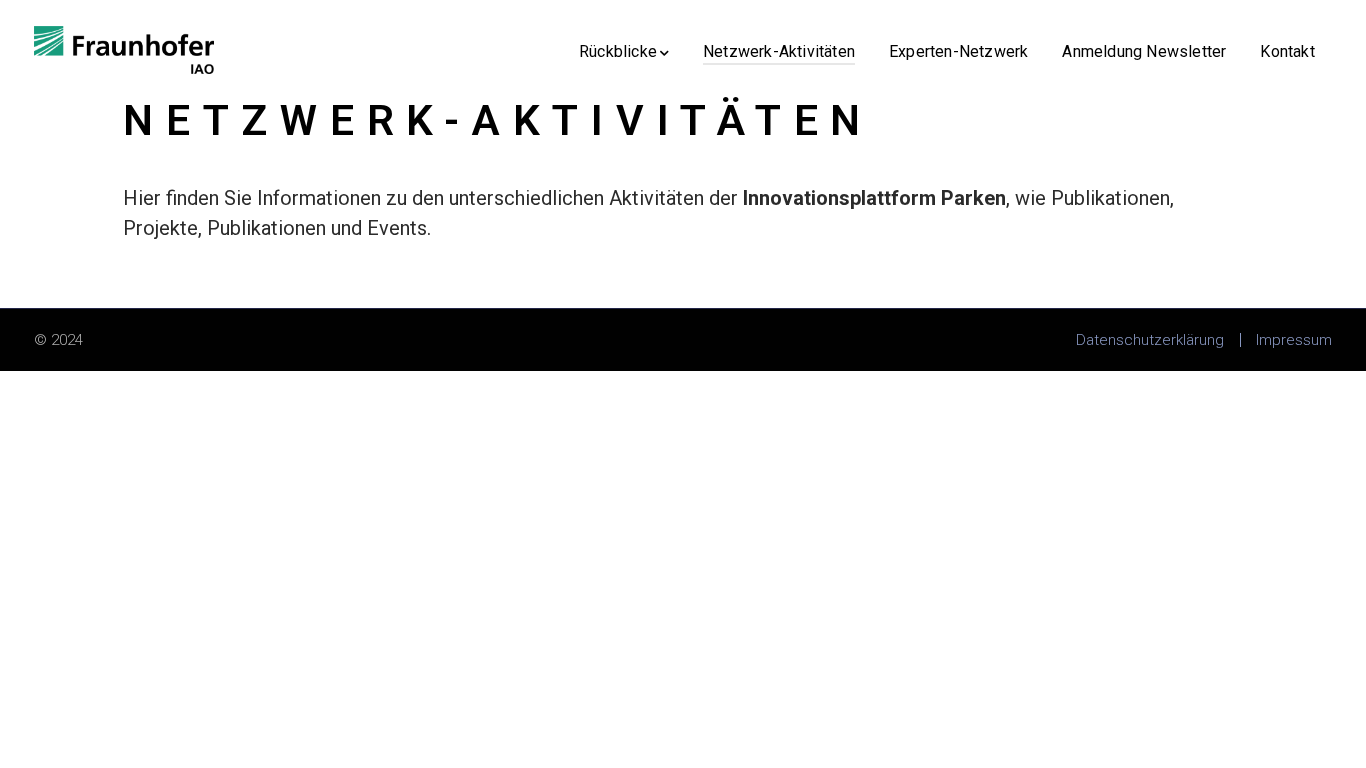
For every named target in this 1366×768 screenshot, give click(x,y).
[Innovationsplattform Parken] (124, 48)
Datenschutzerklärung (1150, 340)
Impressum (1294, 340)
